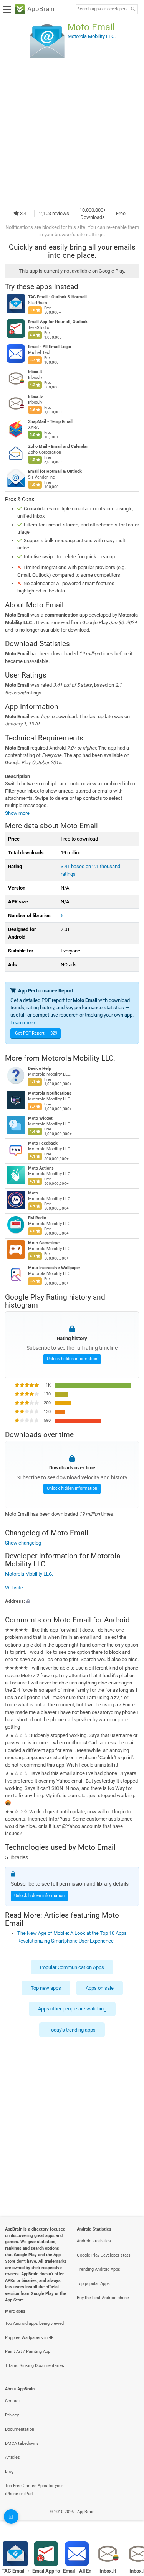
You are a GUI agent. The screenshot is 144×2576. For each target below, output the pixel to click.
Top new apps (46, 1988)
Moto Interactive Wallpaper (54, 1268)
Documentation (20, 2429)
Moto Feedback (43, 1143)
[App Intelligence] (11, 2517)
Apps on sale (100, 1988)
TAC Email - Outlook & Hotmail (57, 297)
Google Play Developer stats (104, 2255)
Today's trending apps (72, 2029)
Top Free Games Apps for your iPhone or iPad (34, 2490)
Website (14, 1587)
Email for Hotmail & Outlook (55, 471)
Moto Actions (41, 1168)
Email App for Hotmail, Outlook (58, 322)
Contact (12, 2401)
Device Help (40, 1068)
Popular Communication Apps (72, 1967)
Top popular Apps (93, 2284)
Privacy (12, 2415)
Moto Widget (40, 1118)
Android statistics (94, 2241)
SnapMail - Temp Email (50, 422)
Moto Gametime (44, 1243)
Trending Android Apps (98, 2269)
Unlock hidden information (72, 1359)
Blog (9, 2472)
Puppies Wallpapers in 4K (29, 2338)
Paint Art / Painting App (28, 2351)
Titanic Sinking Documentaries (35, 2366)
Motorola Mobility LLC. (78, 1058)
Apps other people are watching (72, 2009)
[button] (72, 1601)
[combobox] (102, 9)
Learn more (23, 1022)
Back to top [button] (129, 2520)
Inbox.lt (35, 372)
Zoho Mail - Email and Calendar (58, 447)
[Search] (133, 9)
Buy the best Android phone (103, 2298)
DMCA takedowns (22, 2444)
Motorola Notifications (50, 1093)
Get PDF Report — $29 (36, 1033)
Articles (12, 2457)
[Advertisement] (72, 132)
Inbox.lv (36, 397)
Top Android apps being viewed (34, 2323)
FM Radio (37, 1218)
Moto (33, 1193)
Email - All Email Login (50, 347)
